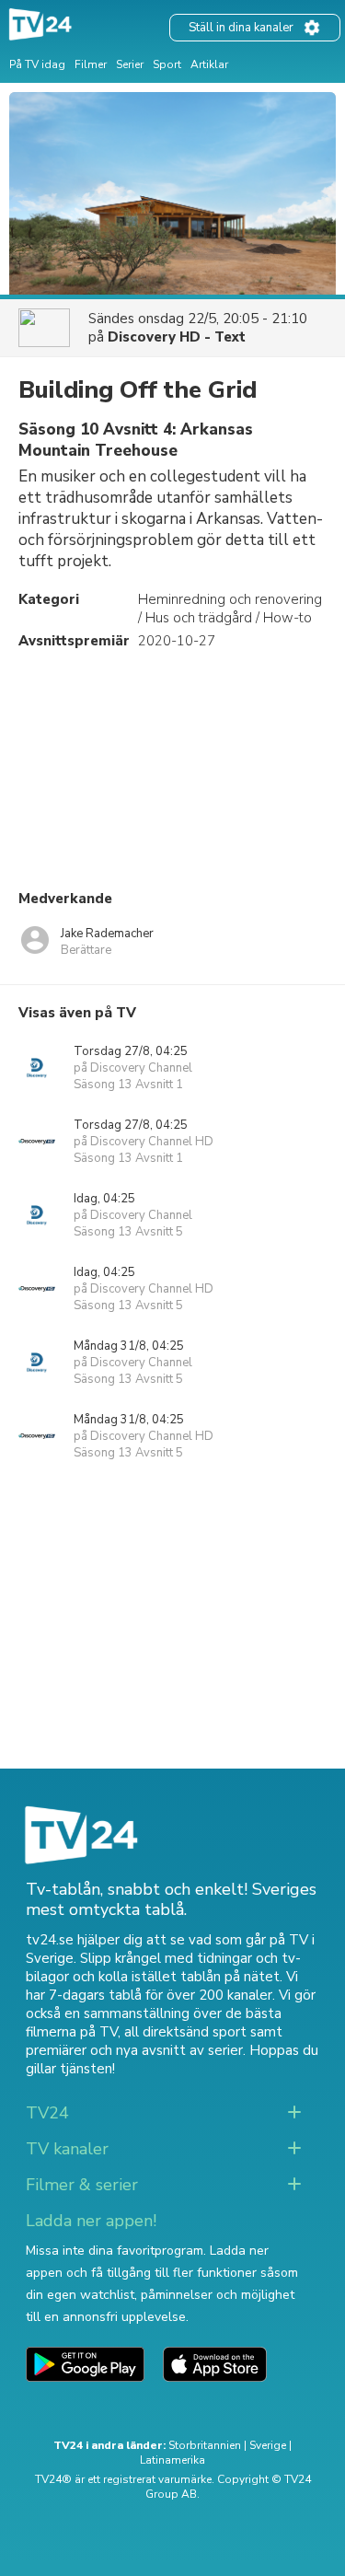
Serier (130, 64)
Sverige (268, 2445)
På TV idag (37, 64)
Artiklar (209, 64)
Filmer (91, 64)
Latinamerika (172, 2460)
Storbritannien (205, 2445)
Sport (167, 64)
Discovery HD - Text (177, 337)
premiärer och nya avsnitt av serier (134, 2050)
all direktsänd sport (185, 2032)
